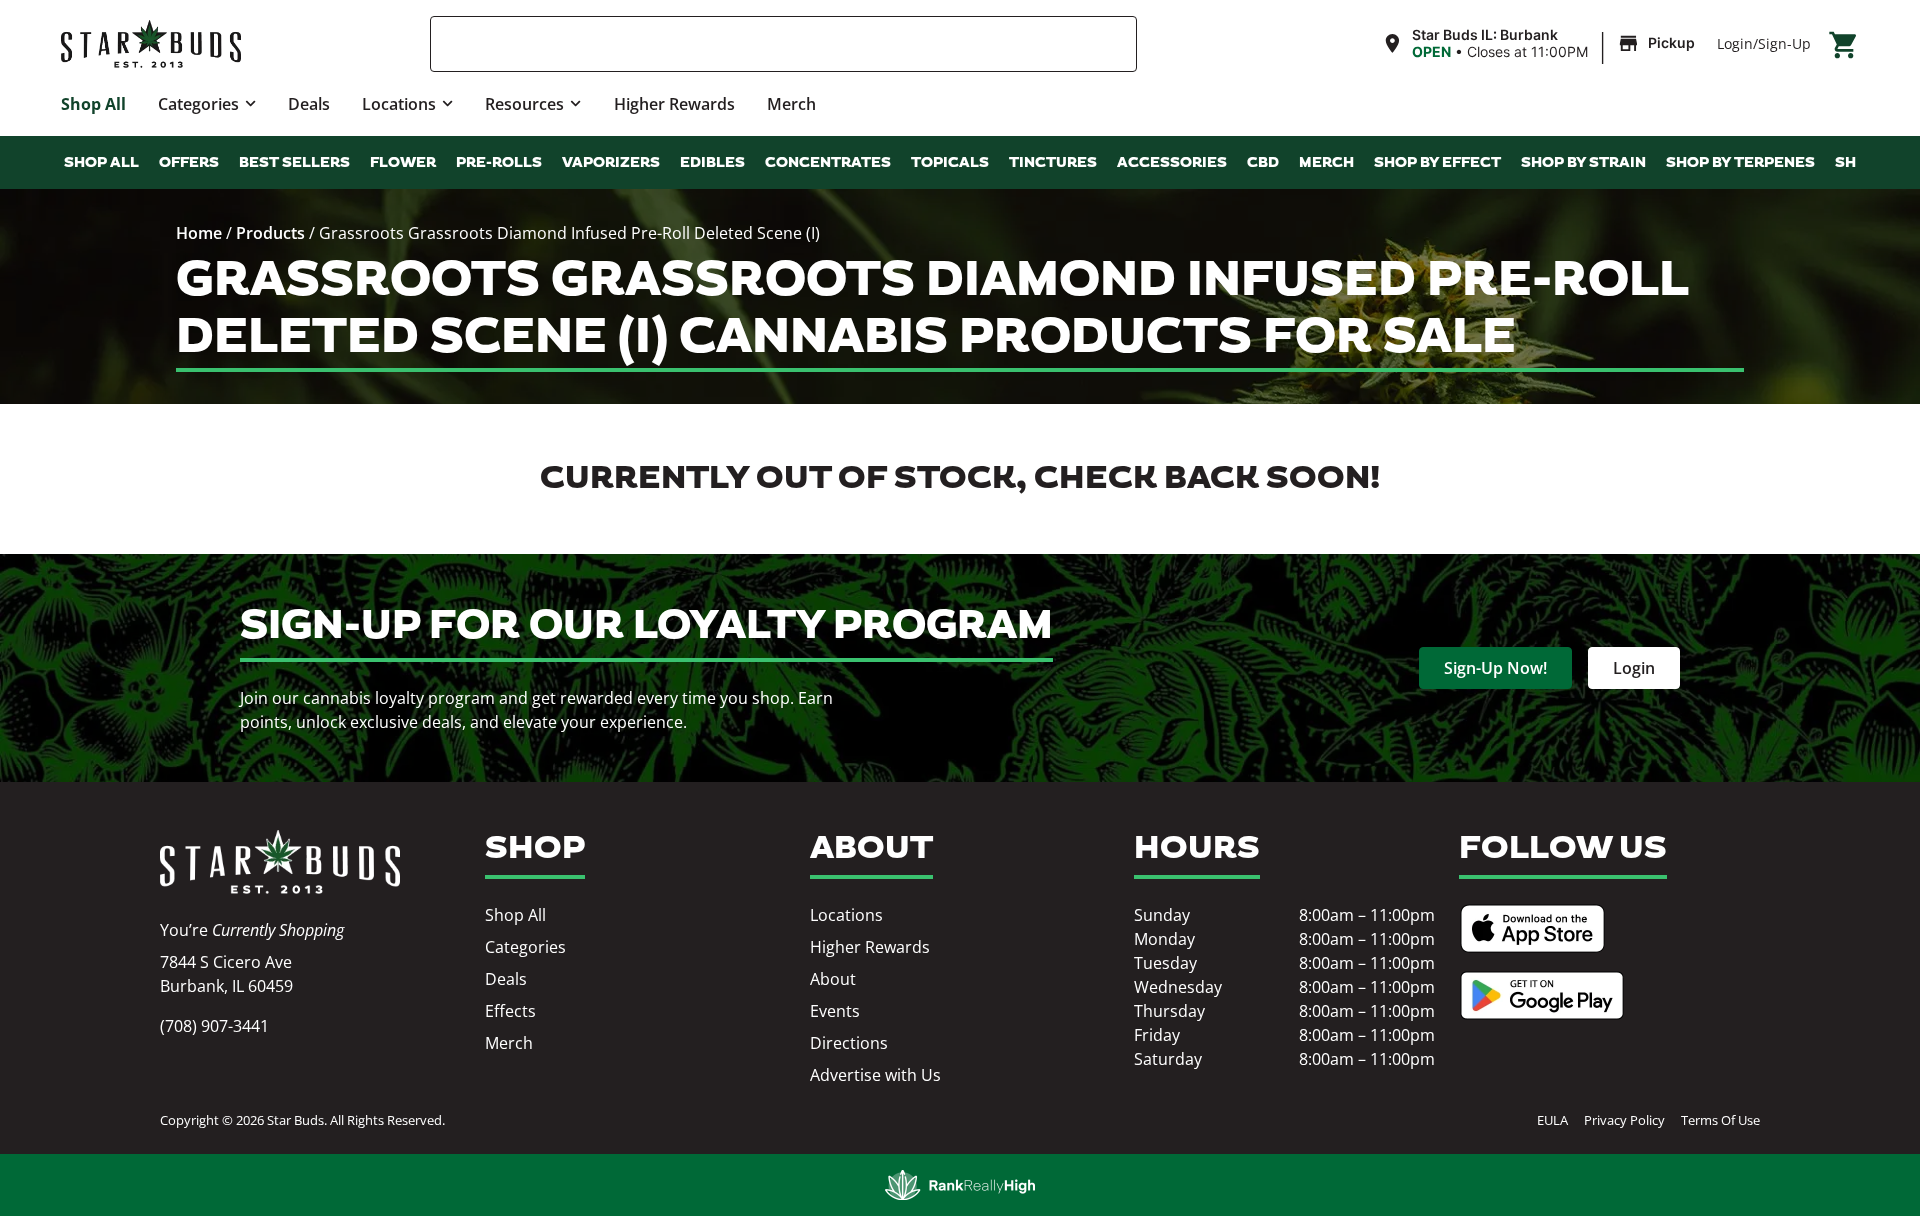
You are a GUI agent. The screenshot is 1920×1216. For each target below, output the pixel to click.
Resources (524, 104)
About (833, 979)
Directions (849, 1043)
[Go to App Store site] (1532, 928)
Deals (309, 104)
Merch (791, 104)
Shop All (93, 104)
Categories (198, 104)
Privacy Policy (1624, 1120)
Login (1735, 43)
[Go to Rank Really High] (960, 1185)
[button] (1541, 44)
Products (270, 233)
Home (199, 233)
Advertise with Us (875, 1075)
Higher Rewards (674, 104)
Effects (510, 1011)
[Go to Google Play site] (1542, 995)
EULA (1552, 1120)
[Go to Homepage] (280, 862)
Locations (399, 104)
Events (835, 1011)
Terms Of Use (1720, 1120)
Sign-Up (1784, 43)
